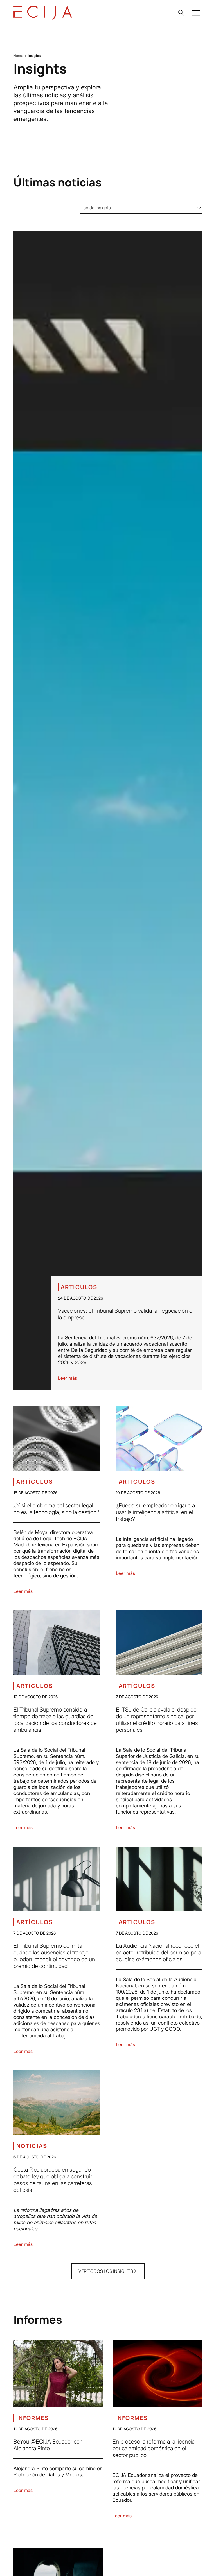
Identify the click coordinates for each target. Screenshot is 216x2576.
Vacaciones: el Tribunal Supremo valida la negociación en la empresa (127, 1314)
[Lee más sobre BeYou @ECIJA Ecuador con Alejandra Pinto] (58, 2374)
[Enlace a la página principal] (43, 13)
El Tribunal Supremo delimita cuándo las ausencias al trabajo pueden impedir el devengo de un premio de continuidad (54, 1956)
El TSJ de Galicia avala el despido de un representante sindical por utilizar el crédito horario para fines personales (157, 1720)
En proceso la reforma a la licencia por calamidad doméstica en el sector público (154, 2448)
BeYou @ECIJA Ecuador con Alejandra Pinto (48, 2445)
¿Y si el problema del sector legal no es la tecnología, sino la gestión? (56, 1509)
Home (18, 56)
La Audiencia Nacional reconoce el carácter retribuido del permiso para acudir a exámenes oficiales (158, 1953)
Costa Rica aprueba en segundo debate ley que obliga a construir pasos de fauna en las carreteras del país (53, 2180)
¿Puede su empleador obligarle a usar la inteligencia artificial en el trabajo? (155, 1512)
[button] (181, 13)
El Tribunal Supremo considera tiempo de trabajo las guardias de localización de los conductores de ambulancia (55, 1720)
